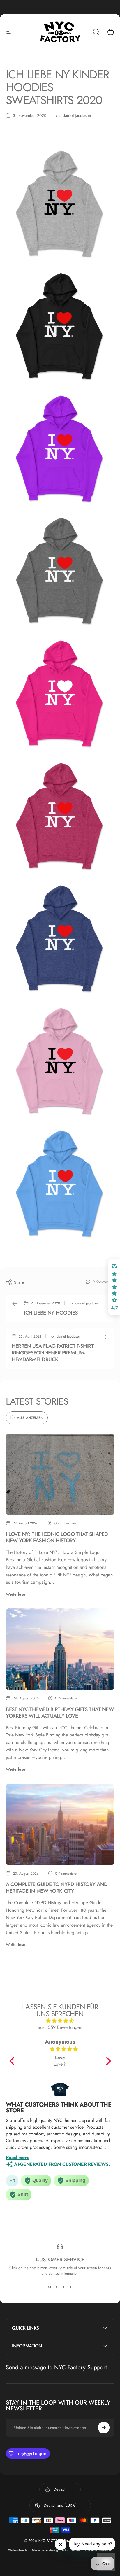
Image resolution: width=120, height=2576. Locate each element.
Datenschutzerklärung (44, 2550)
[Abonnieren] (104, 2428)
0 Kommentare (103, 1282)
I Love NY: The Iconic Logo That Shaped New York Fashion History (57, 1537)
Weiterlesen (17, 1594)
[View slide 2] (57, 2287)
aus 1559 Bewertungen (60, 2027)
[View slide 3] (63, 2287)
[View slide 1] (50, 2287)
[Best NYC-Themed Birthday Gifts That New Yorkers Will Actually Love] (60, 1649)
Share (19, 1282)
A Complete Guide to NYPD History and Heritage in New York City (57, 1888)
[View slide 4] (70, 2287)
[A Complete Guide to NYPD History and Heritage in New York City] (60, 1824)
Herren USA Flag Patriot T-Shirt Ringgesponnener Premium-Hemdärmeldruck (53, 1353)
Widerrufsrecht (18, 2550)
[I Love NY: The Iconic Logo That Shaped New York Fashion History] (60, 1474)
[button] (13, 2061)
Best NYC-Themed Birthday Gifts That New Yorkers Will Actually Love (60, 1713)
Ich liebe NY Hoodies (51, 1313)
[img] (60, 2021)
